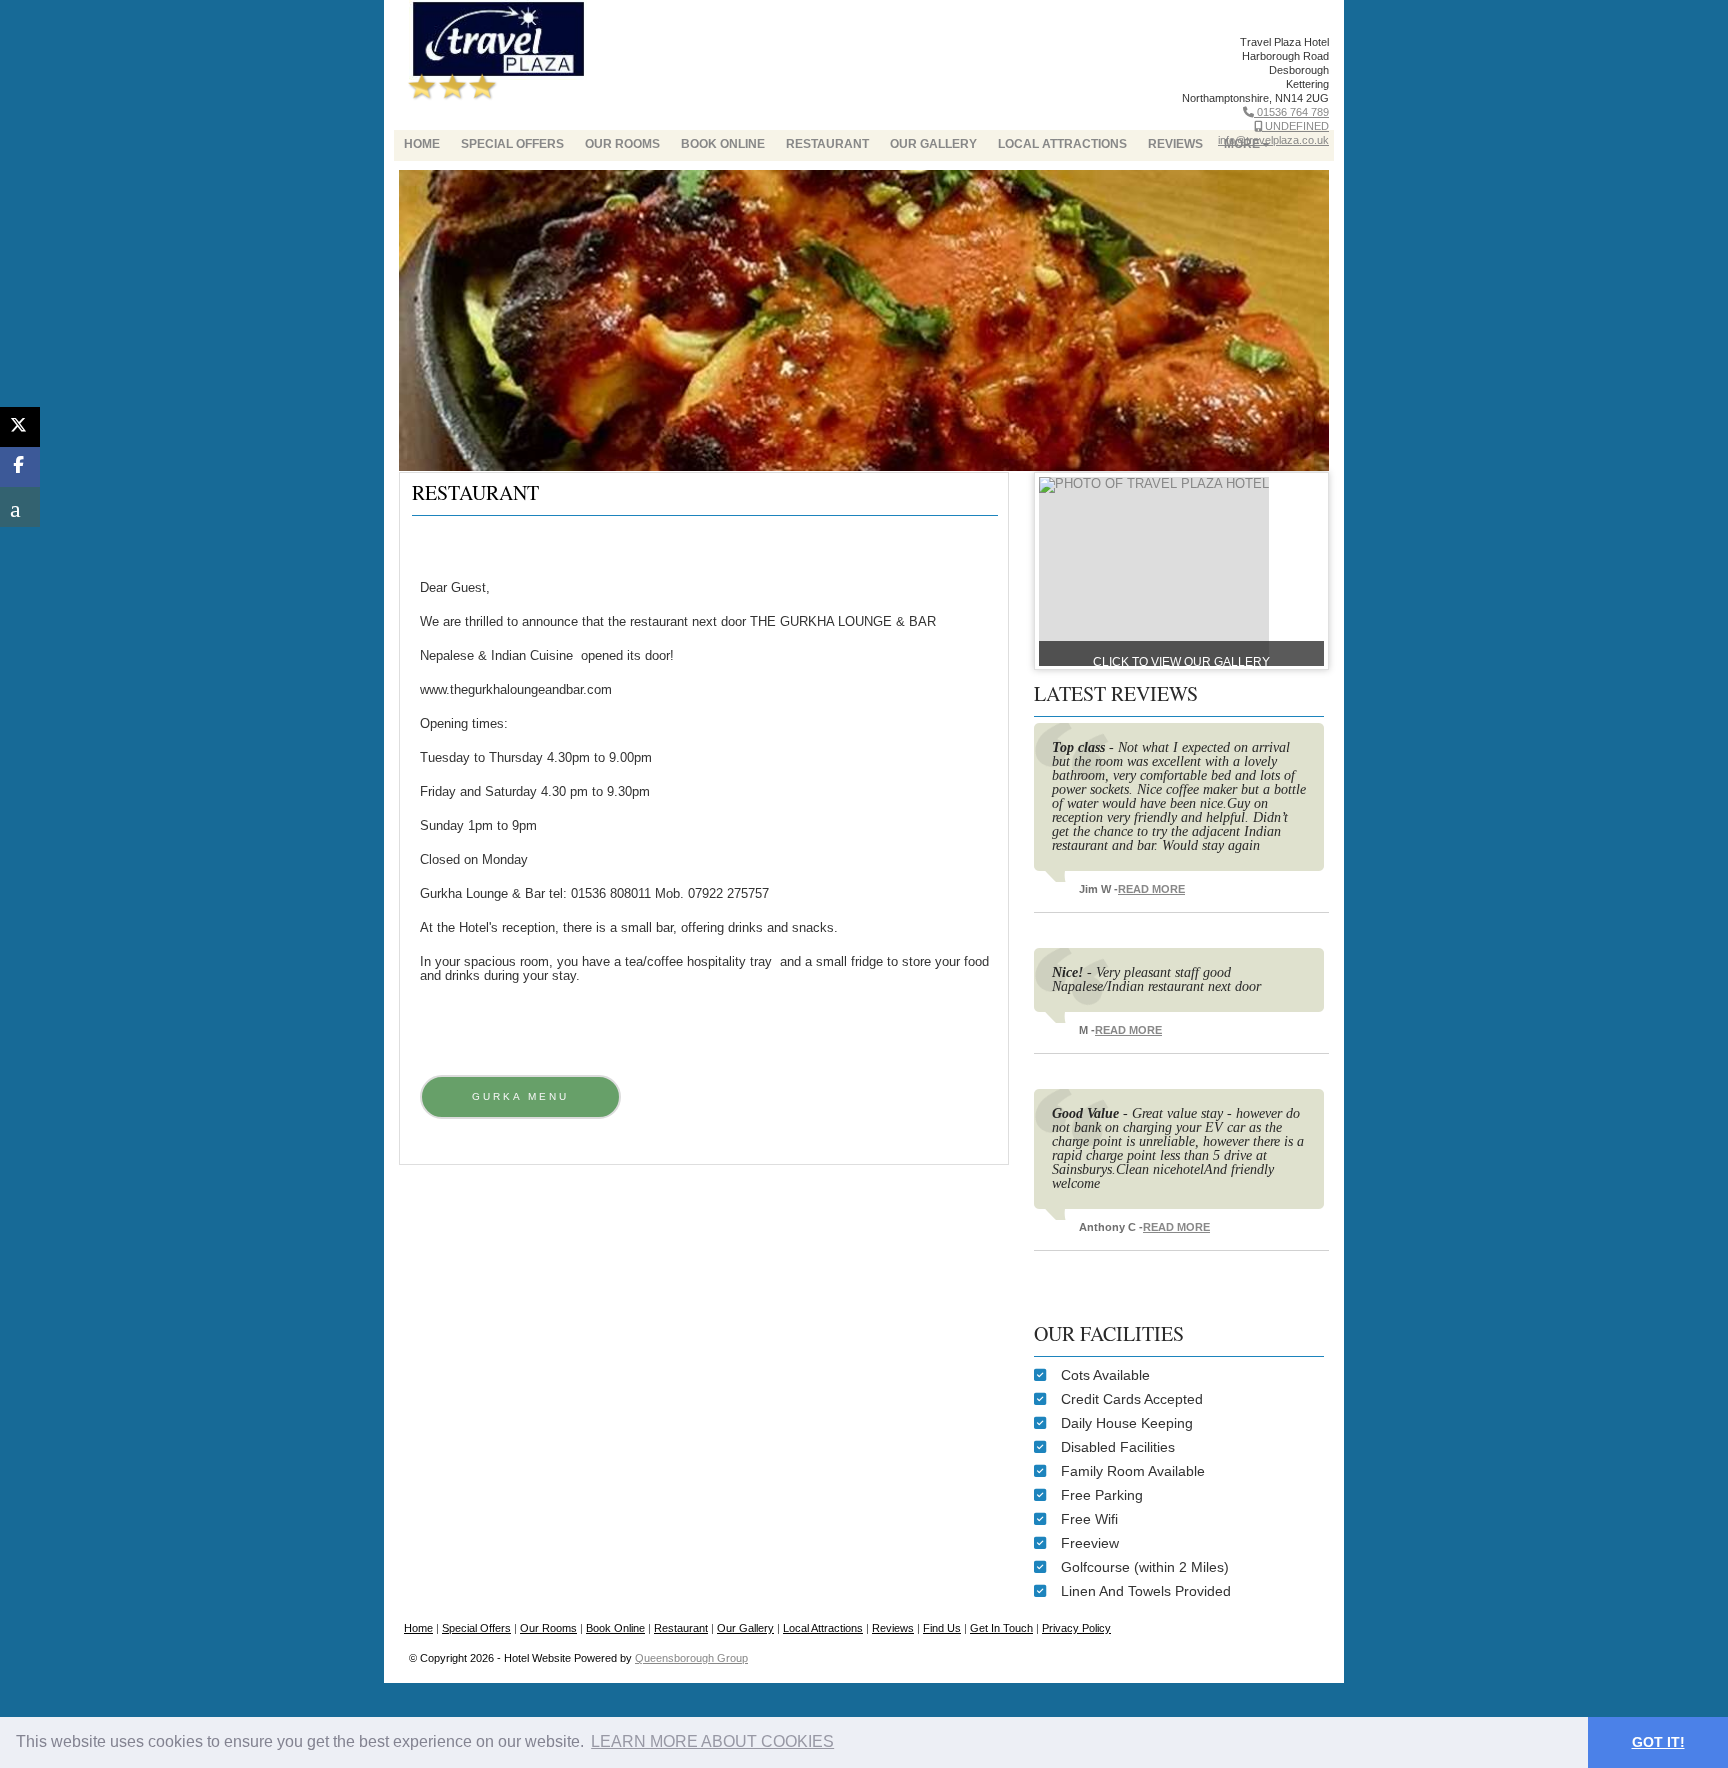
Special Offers (512, 144)
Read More (1151, 889)
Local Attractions (1062, 144)
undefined (1295, 126)
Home (422, 144)
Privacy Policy (1076, 1628)
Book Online (723, 144)
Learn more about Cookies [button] (712, 1741)
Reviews (893, 1628)
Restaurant (827, 144)
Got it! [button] (1658, 1742)
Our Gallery (933, 144)
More (1242, 144)
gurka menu (520, 1096)
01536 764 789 (1291, 112)
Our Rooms (622, 144)
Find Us (942, 1628)
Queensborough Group (691, 1658)
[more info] (1154, 483)
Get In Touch (1001, 1628)
